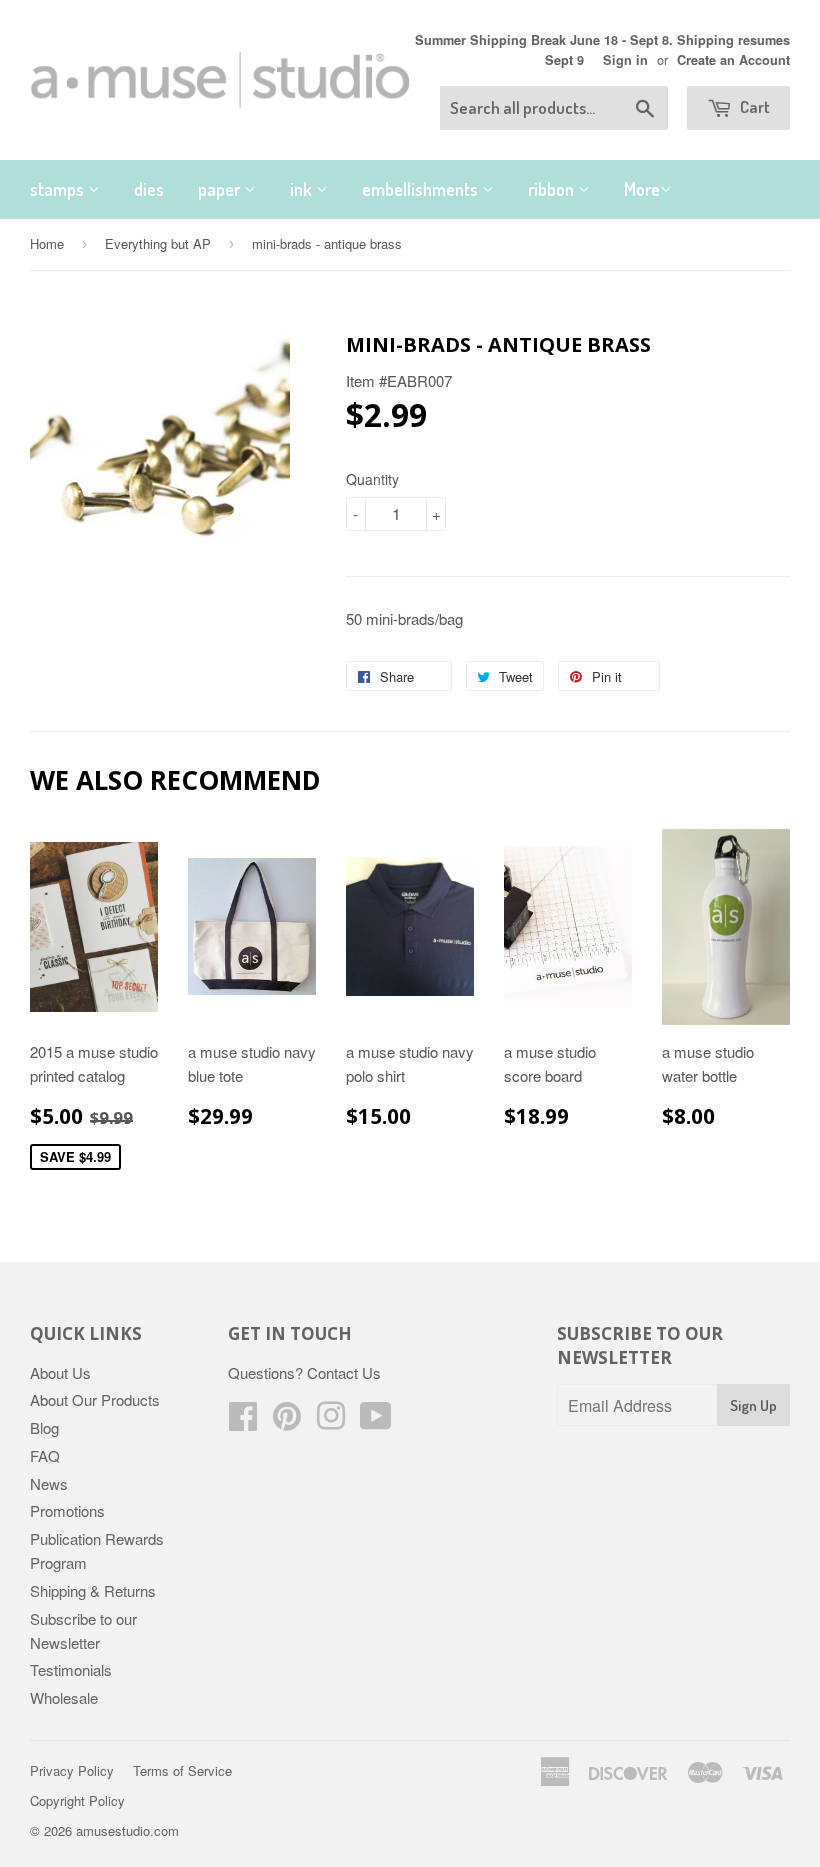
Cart (753, 106)
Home (47, 243)
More (642, 189)
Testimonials (71, 1669)
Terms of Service (182, 1770)
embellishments (422, 189)
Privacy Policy (72, 1770)
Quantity (372, 479)
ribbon (553, 189)
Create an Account (733, 60)
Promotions (67, 1510)
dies (149, 189)
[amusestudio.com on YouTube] (376, 1421)
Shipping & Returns (93, 1590)
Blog (44, 1427)
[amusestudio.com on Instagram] (331, 1421)
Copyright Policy (77, 1800)
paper (221, 189)
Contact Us (344, 1372)
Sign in (625, 60)
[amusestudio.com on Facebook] (243, 1421)
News (49, 1483)
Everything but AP (158, 243)
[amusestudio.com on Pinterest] (287, 1421)
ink (303, 189)
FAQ (45, 1455)
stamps (59, 189)
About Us (60, 1372)
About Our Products (95, 1399)
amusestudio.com (127, 1830)
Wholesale (64, 1697)
